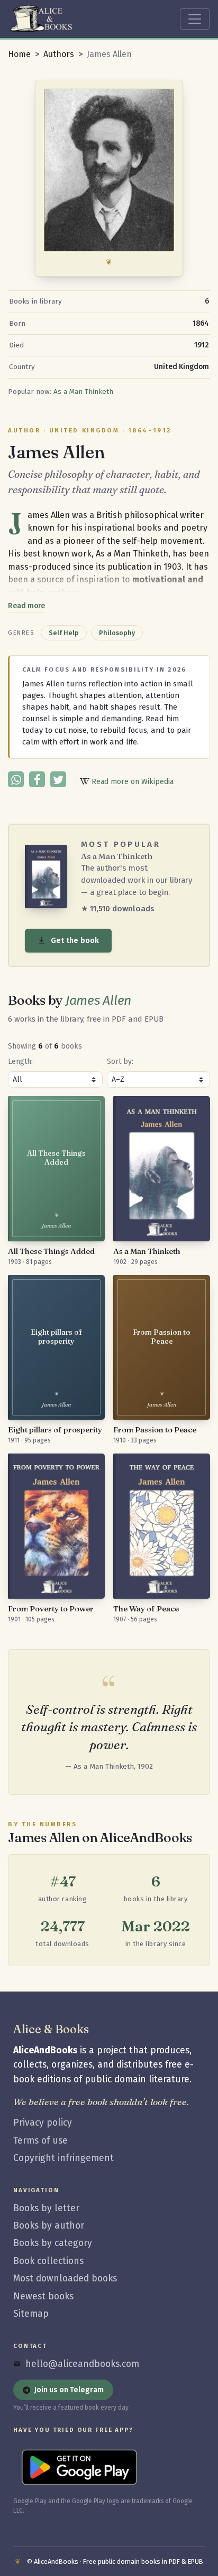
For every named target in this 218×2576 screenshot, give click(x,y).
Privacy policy (43, 2123)
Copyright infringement (63, 2158)
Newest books (43, 2296)
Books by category (53, 2243)
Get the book (75, 941)
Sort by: (120, 1061)
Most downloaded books (65, 2278)
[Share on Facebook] (37, 779)
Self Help (64, 633)
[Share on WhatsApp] (16, 779)
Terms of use (40, 2141)
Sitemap (31, 2314)
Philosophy (117, 633)
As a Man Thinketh (83, 392)
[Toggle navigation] (195, 19)
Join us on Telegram (69, 2390)
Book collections (48, 2261)
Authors (59, 54)
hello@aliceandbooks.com (82, 2364)
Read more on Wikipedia (131, 782)
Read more (26, 606)
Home (19, 54)
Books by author (49, 2226)
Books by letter (46, 2208)
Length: (20, 1061)
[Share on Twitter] (58, 779)
